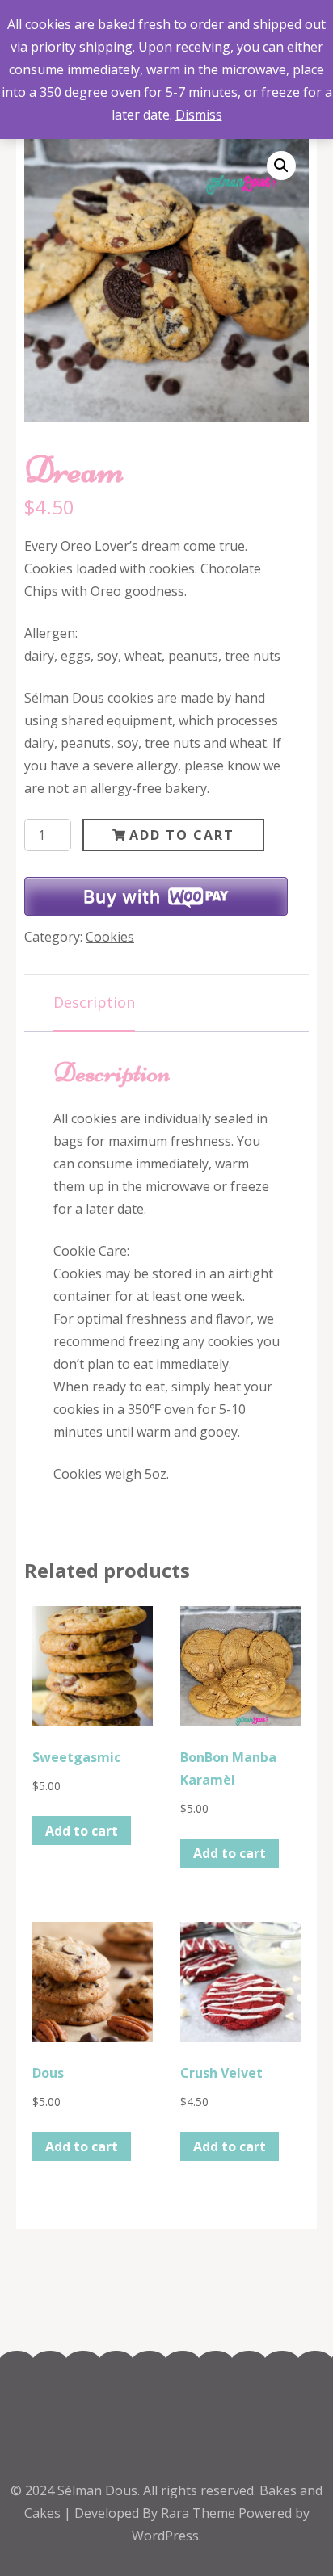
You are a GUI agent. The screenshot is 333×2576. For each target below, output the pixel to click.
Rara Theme (200, 2513)
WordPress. (166, 2536)
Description (94, 1002)
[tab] (94, 1003)
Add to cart (182, 835)
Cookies (110, 937)
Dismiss (199, 115)
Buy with (122, 896)
